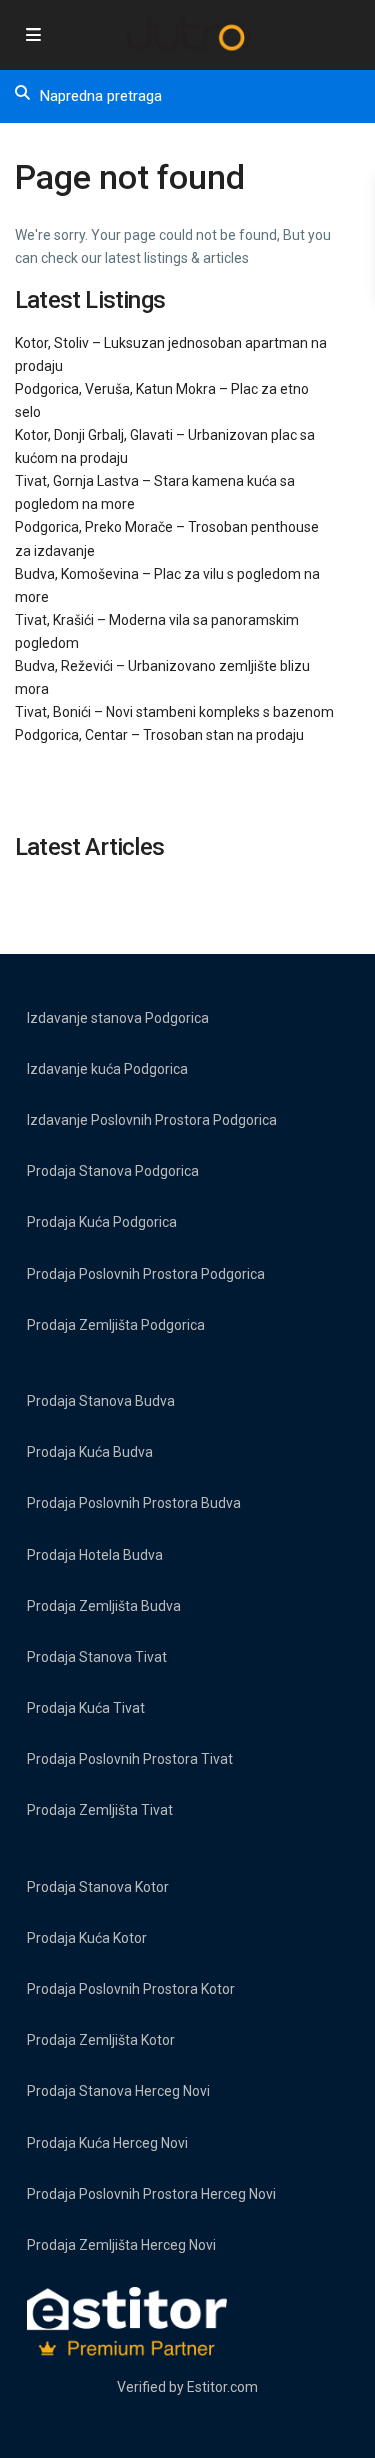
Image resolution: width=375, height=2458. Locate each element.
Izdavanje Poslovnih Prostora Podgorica (152, 1120)
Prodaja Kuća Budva (90, 1452)
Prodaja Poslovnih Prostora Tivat (130, 1759)
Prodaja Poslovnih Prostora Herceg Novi (151, 2194)
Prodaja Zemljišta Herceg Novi (121, 2245)
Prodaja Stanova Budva (101, 1401)
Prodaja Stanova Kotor (98, 1887)
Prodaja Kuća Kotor (87, 1938)
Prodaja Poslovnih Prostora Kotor (131, 1989)
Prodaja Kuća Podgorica (102, 1222)
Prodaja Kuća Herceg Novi (107, 2143)
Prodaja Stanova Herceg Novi (118, 2091)
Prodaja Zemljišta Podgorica (116, 1325)
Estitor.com (222, 2387)
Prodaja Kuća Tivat (86, 1708)
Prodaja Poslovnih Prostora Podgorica (146, 1274)
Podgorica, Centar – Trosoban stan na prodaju (159, 735)
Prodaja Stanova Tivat (97, 1657)
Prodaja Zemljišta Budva (104, 1606)
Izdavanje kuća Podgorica (107, 1069)
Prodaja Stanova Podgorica (113, 1171)
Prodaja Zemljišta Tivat (100, 1810)
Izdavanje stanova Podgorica (118, 1018)
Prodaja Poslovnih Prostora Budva (134, 1503)
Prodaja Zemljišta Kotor (101, 2040)
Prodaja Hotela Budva (95, 1555)
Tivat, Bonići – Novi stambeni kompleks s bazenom (174, 712)
